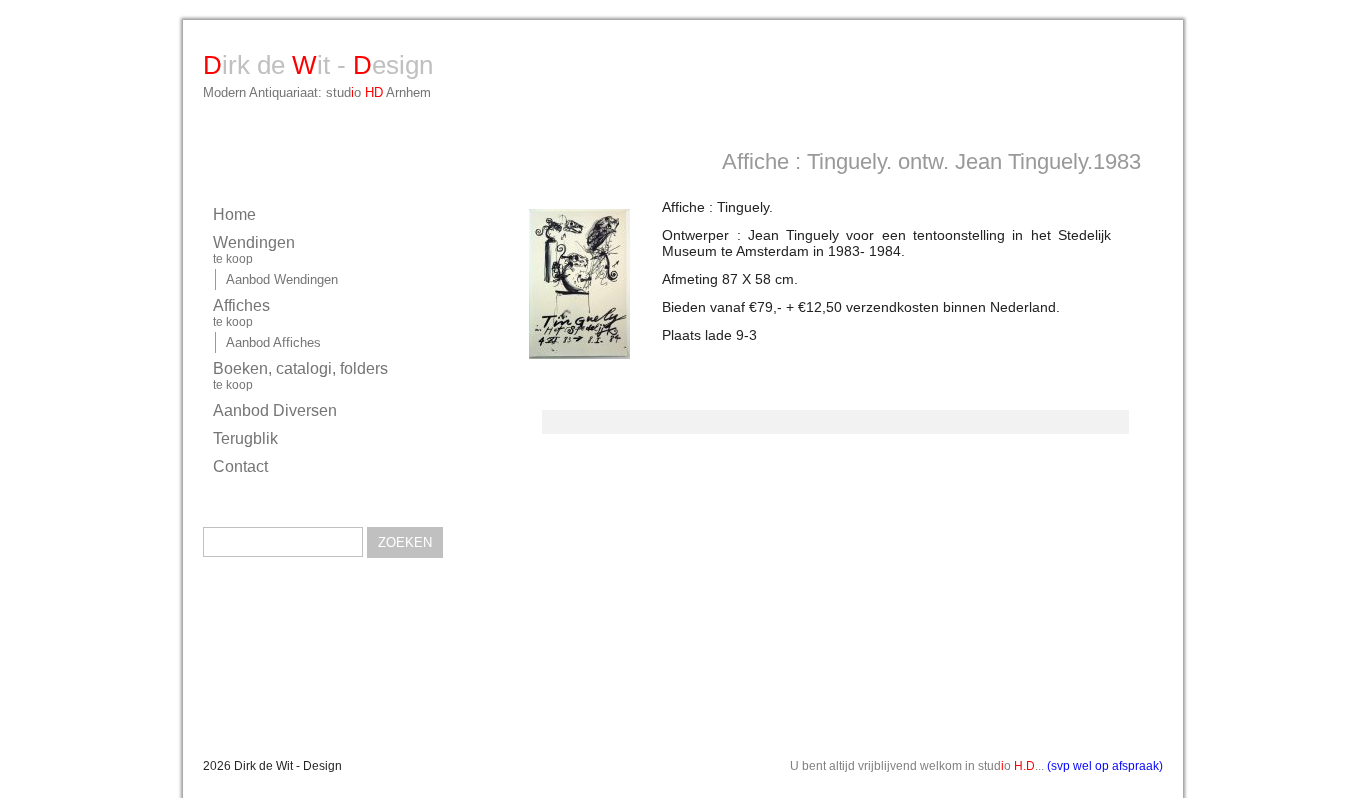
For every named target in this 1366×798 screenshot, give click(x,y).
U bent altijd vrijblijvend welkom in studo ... (976, 766)
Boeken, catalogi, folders (300, 376)
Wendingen (254, 250)
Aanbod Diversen (275, 410)
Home (234, 214)
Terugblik (245, 438)
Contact (240, 466)
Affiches (241, 313)
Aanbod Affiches (273, 342)
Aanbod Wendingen (282, 279)
